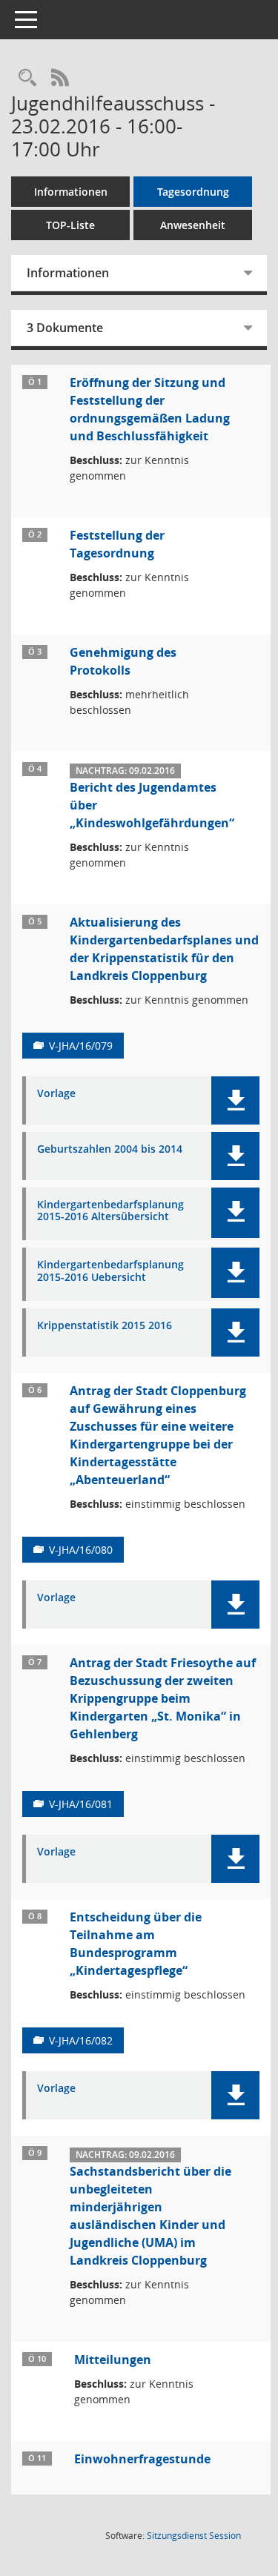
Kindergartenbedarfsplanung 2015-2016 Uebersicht (110, 1271)
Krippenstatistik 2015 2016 (105, 1326)
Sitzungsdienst (194, 2536)
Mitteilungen (113, 2360)
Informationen (71, 192)
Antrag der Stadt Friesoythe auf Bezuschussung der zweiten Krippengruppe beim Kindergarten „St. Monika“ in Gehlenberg (163, 1698)
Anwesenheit (193, 225)
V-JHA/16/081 (81, 1804)
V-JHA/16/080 (81, 1550)
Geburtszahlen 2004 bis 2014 (110, 1149)
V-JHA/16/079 (81, 1046)
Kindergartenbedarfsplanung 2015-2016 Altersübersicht (110, 1211)
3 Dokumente (65, 328)
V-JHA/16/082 (81, 2040)
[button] (235, 1100)
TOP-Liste (70, 225)
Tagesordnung (193, 192)
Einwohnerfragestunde (142, 2459)
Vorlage (56, 1094)
